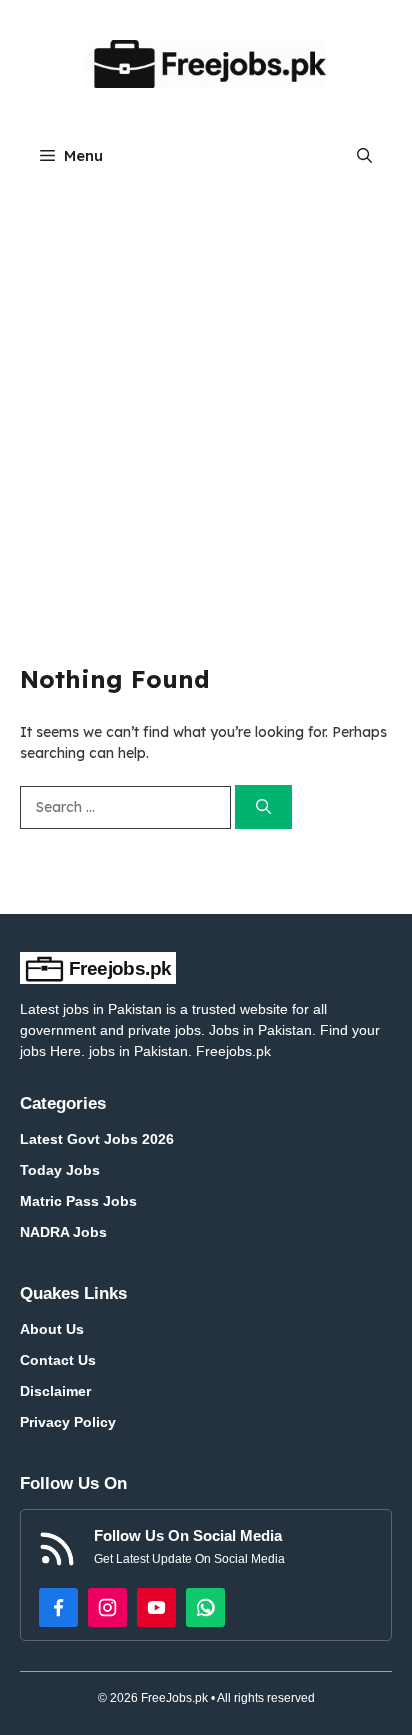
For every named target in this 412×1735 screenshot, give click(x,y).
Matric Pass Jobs (78, 1201)
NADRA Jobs (63, 1232)
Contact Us (58, 1360)
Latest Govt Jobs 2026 (97, 1139)
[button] (364, 155)
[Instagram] (107, 1607)
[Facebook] (58, 1607)
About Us (52, 1329)
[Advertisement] (206, 399)
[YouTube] (156, 1607)
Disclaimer (55, 1391)
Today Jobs (60, 1170)
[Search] (263, 807)
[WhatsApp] (205, 1607)
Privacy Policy (68, 1422)
